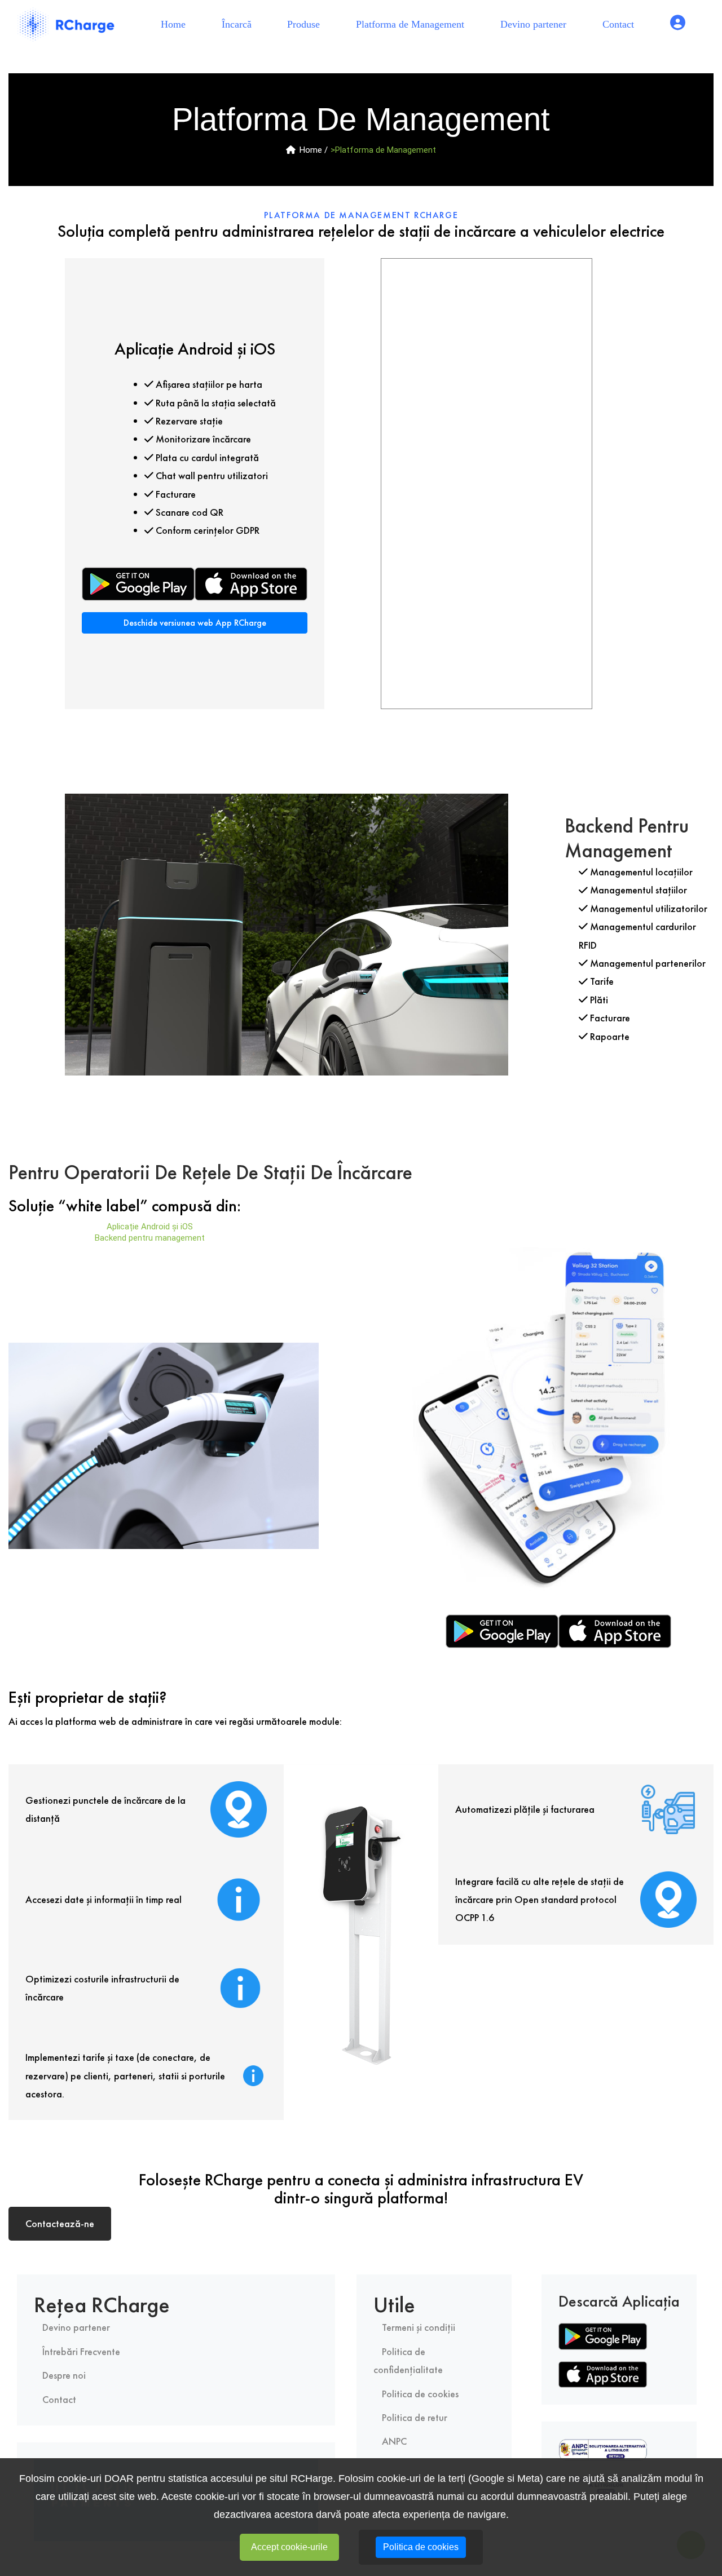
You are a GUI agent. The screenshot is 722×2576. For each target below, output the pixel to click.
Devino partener (533, 24)
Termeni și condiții (419, 2327)
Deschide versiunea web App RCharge (195, 623)
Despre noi (64, 2375)
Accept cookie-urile (289, 2547)
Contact (618, 24)
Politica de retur (415, 2417)
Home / (314, 150)
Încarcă (237, 24)
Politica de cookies (420, 2394)
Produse (303, 24)
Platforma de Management (410, 24)
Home (178, 24)
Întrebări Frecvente (81, 2351)
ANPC (394, 2441)
